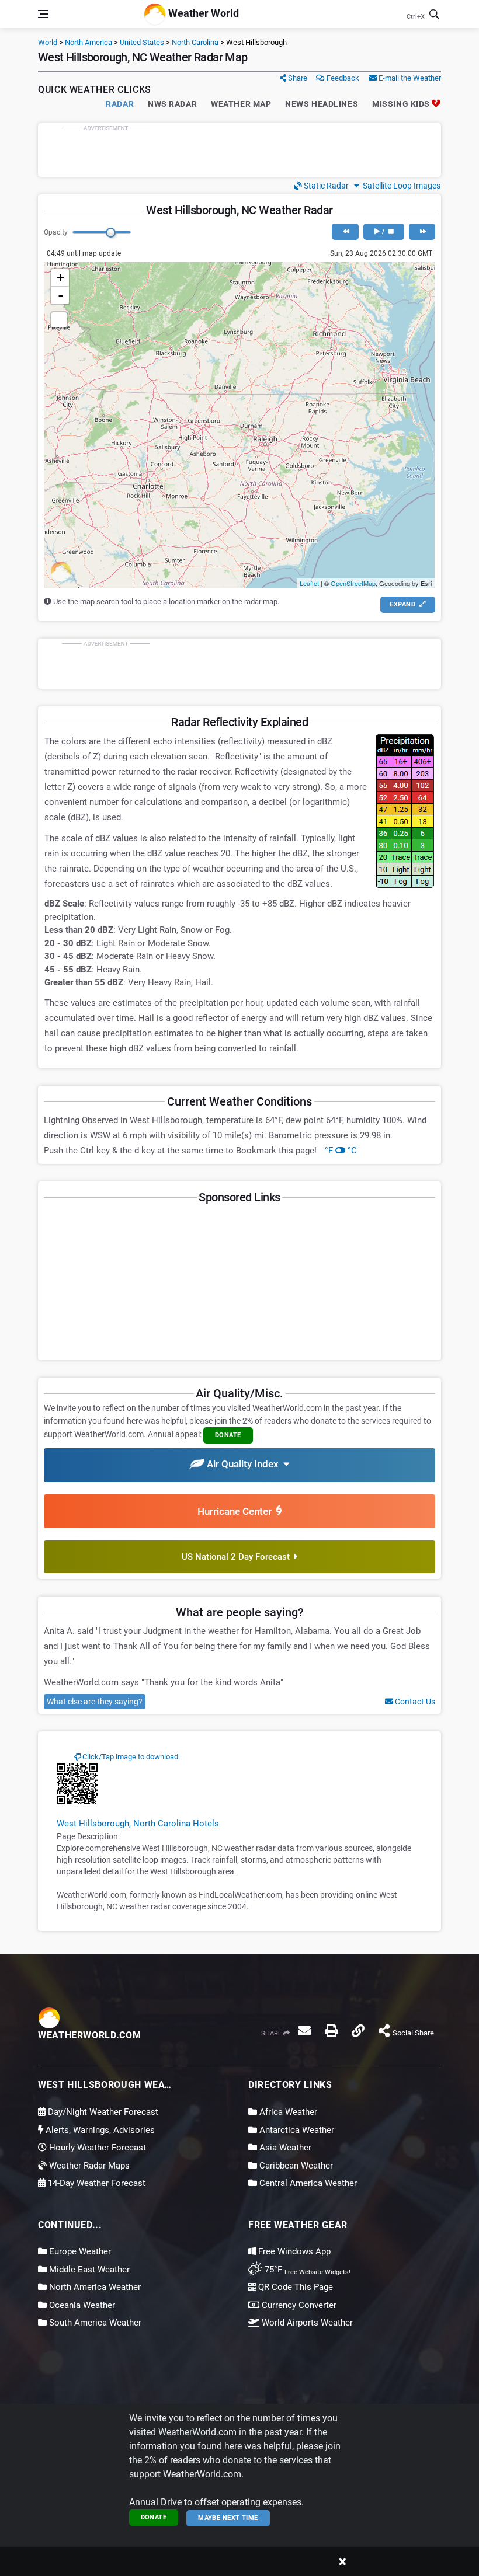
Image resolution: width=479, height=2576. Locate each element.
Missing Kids (402, 104)
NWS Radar (172, 104)
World (48, 42)
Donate (154, 2517)
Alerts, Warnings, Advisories (99, 2130)
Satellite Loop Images (400, 186)
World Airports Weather (306, 2323)
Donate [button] (228, 1435)
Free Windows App (293, 2251)
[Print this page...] (331, 2031)
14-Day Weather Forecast (96, 2183)
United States (142, 42)
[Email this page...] (304, 2031)
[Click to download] (77, 1783)
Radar (120, 104)
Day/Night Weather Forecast (102, 2112)
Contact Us (414, 1702)
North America (88, 42)
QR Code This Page (294, 2287)
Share (297, 78)
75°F (306, 2270)
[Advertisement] (239, 150)
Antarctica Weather (296, 2130)
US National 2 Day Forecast (238, 1557)
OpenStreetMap (353, 583)
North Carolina (195, 42)
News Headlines (322, 104)
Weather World (202, 13)
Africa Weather (287, 2112)
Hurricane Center (237, 1511)
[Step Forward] (422, 232)
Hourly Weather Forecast (96, 2148)
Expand (403, 604)
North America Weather (94, 2287)
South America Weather (94, 2323)
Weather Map (241, 104)
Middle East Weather (88, 2270)
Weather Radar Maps (88, 2166)
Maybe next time (228, 2518)
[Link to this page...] (358, 2031)
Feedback (342, 78)
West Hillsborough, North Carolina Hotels (138, 1824)
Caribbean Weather (295, 2166)
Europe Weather (79, 2251)
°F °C (341, 1151)
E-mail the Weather (409, 78)
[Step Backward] (345, 232)
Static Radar (325, 186)
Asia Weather (284, 2148)
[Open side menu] (43, 14)
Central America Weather (307, 2183)
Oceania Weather (81, 2305)
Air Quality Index (244, 1464)
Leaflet (309, 583)
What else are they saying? (95, 1702)
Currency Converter (298, 2305)
